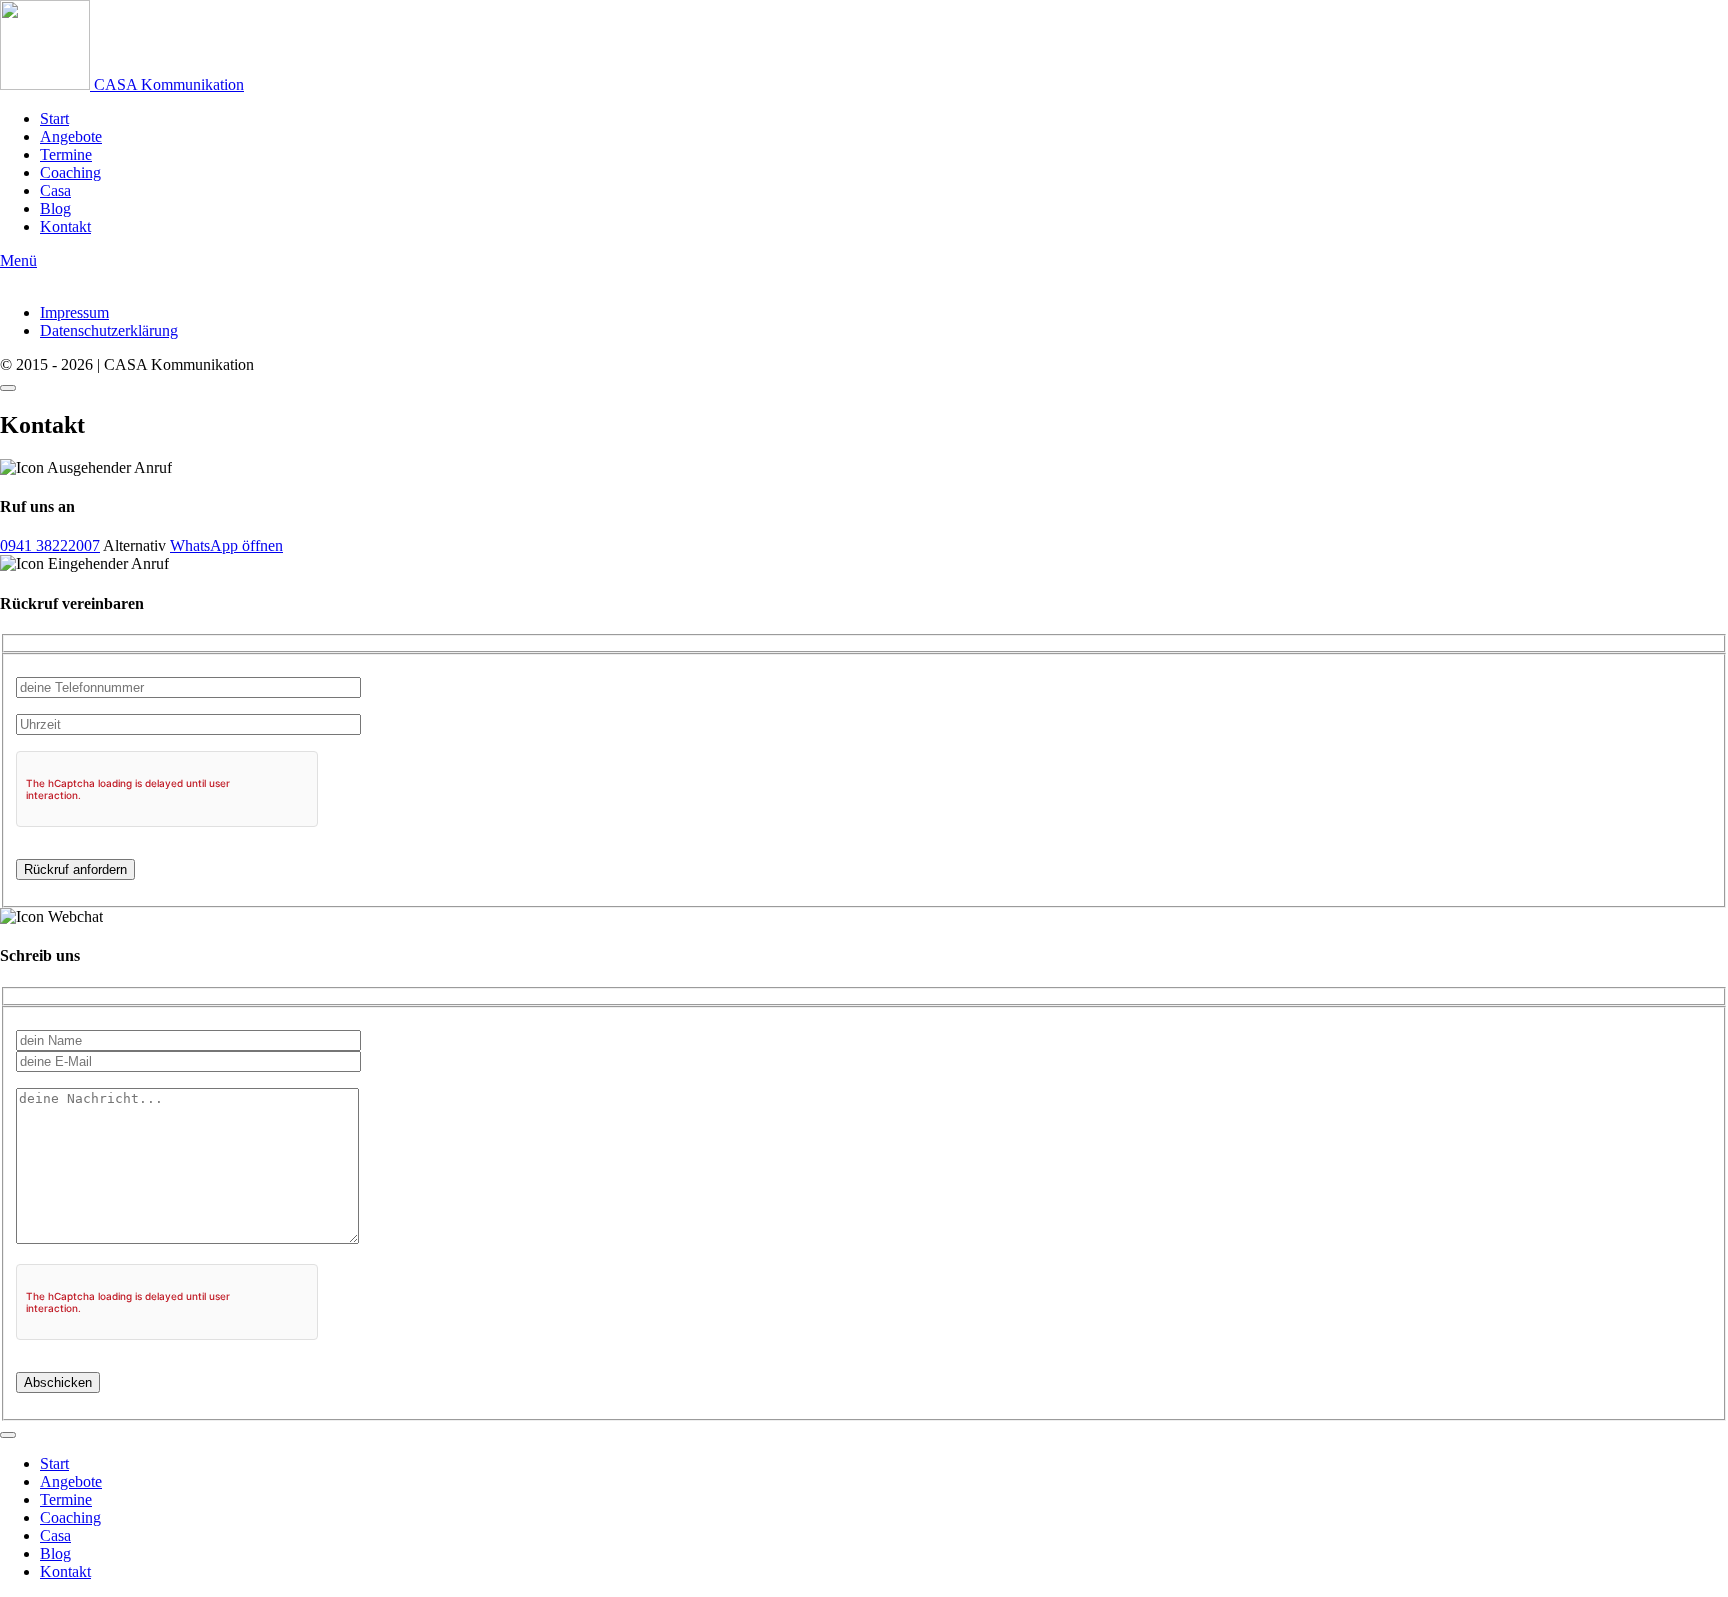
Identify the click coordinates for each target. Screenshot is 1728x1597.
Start (54, 118)
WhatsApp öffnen (226, 545)
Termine (66, 154)
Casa (55, 190)
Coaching (70, 172)
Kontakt (65, 226)
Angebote (71, 136)
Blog (55, 208)
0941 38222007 (50, 545)
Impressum (74, 312)
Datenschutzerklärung (109, 330)
